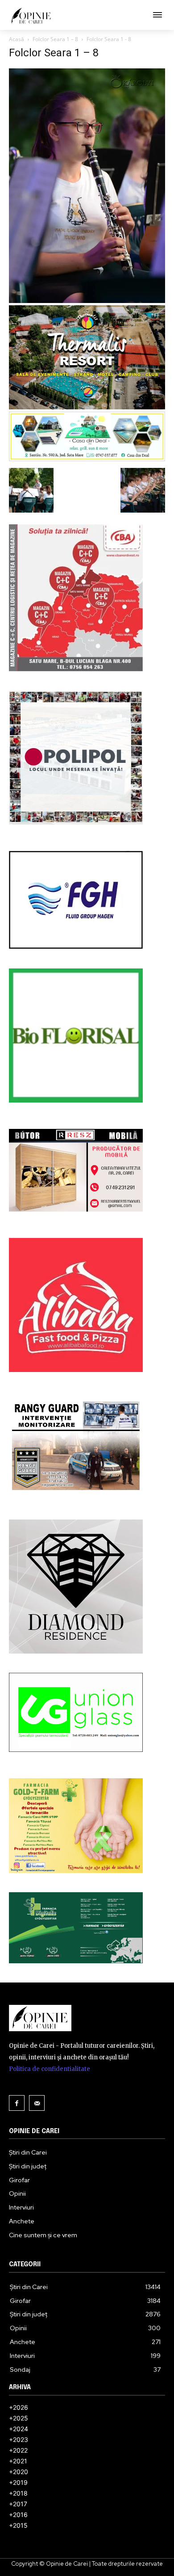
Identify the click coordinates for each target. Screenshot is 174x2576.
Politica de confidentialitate (50, 2069)
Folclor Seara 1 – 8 (55, 39)
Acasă (17, 39)
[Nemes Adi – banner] (87, 459)
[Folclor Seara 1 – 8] (87, 301)
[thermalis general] (87, 407)
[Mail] (37, 2103)
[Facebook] (17, 2103)
